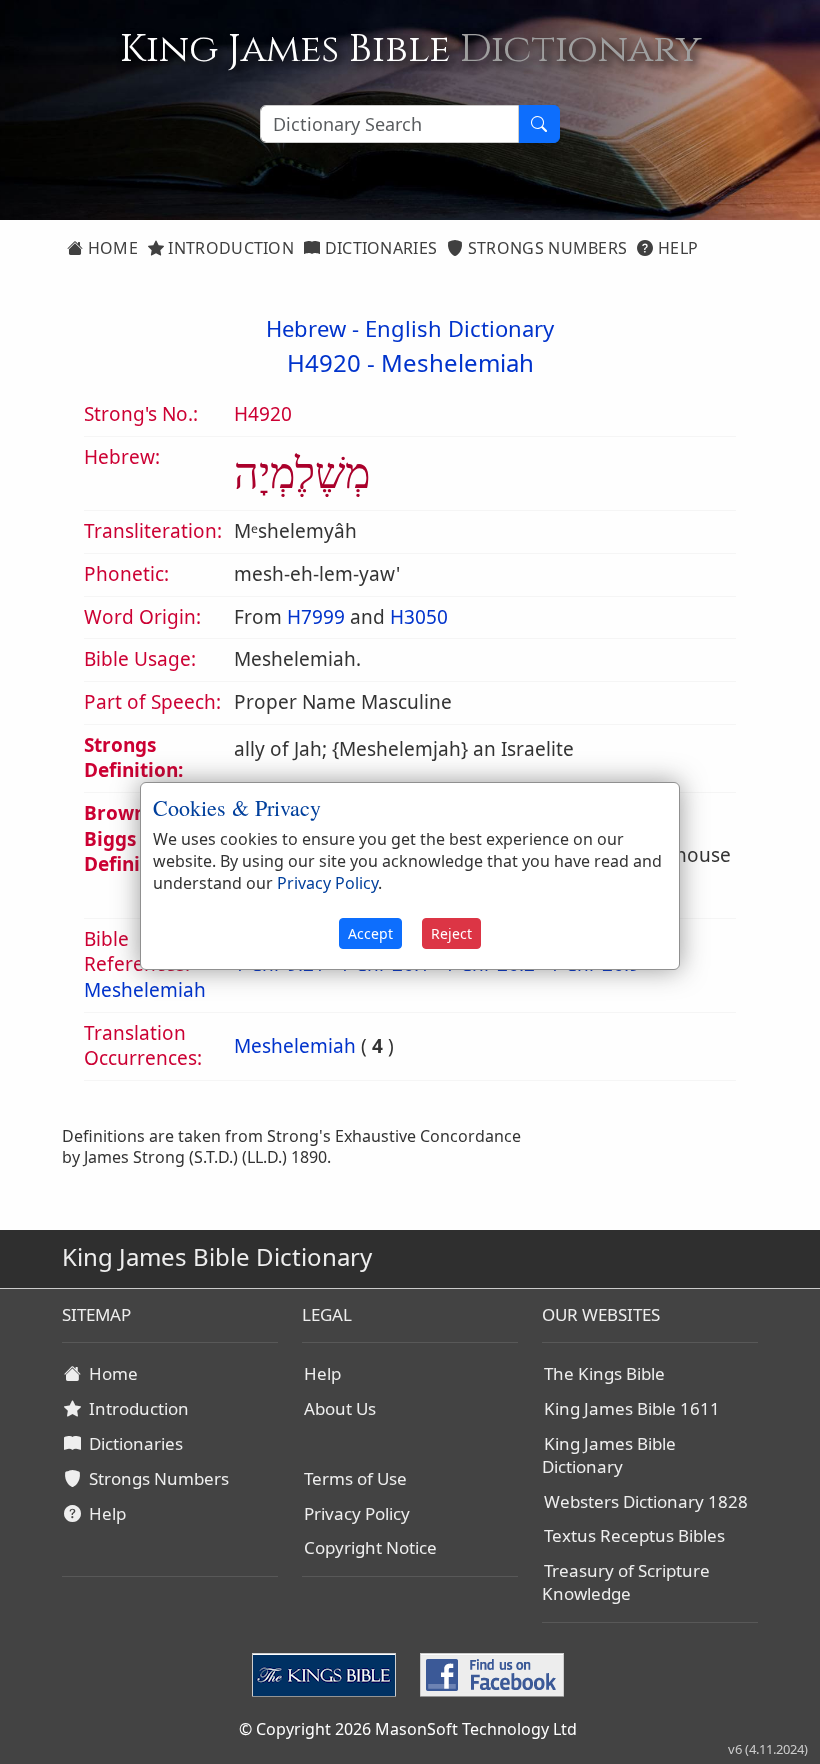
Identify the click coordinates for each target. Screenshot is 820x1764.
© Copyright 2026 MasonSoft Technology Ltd (408, 1729)
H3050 (419, 617)
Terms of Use (355, 1478)
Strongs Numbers (546, 248)
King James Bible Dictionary (609, 1455)
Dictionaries (378, 248)
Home (110, 248)
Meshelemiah (457, 362)
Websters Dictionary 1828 (646, 1501)
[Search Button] (539, 124)
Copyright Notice (370, 1547)
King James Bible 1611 (632, 1408)
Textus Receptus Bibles (634, 1535)
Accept (370, 933)
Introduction (229, 248)
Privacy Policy (357, 1513)
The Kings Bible (604, 1373)
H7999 (316, 617)
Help (676, 248)
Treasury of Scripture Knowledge (626, 1582)
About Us (340, 1408)
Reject (451, 933)
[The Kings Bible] (328, 1674)
